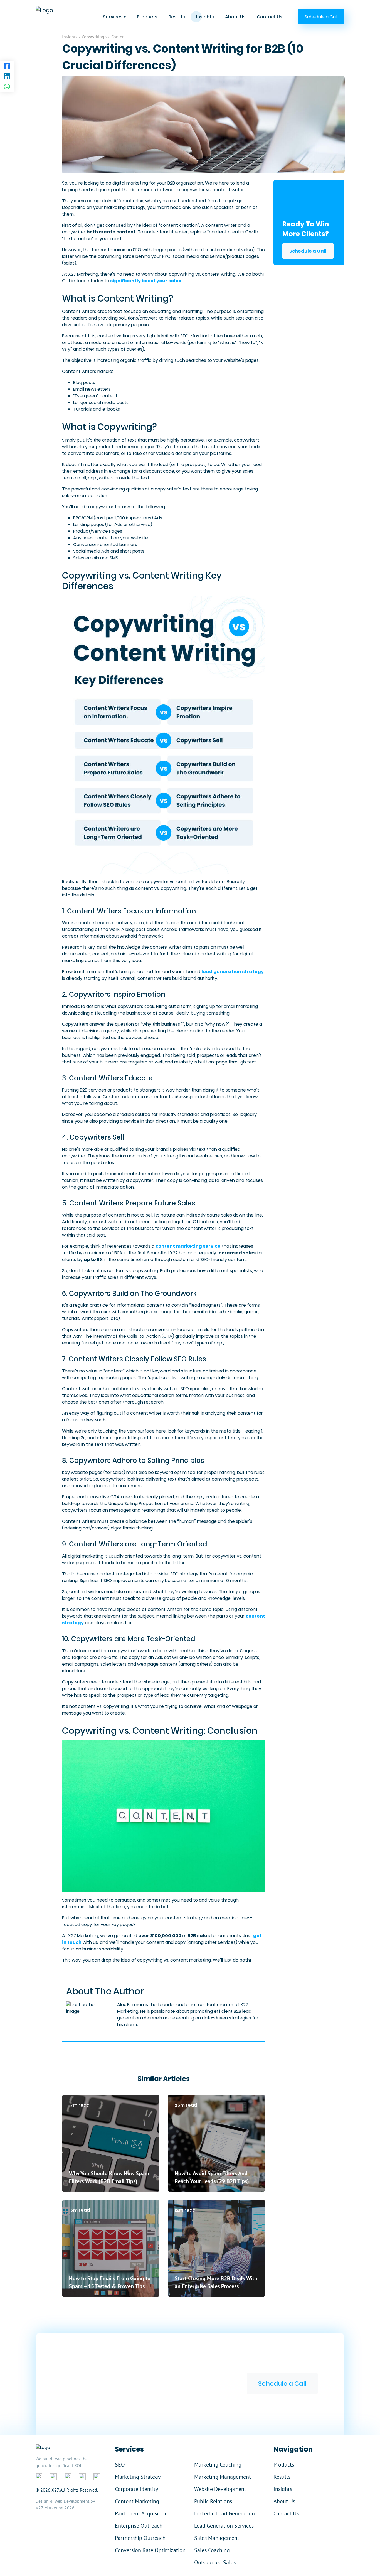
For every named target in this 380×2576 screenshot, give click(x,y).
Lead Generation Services (224, 2526)
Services (113, 17)
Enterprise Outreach (139, 2526)
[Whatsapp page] (7, 87)
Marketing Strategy (138, 2477)
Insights (205, 17)
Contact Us (270, 17)
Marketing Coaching (218, 2465)
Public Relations (213, 2501)
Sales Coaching (212, 2550)
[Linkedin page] (7, 77)
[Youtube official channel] (97, 2477)
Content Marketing (137, 2501)
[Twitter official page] (68, 2477)
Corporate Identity (136, 2489)
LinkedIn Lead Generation (224, 2513)
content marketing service (188, 1246)
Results (177, 17)
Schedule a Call (308, 251)
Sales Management (217, 2538)
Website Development (220, 2489)
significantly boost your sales (146, 281)
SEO (120, 2465)
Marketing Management (223, 2477)
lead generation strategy (233, 972)
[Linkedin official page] (53, 2477)
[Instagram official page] (82, 2477)
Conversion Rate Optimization (150, 2550)
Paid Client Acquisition (141, 2513)
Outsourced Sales (215, 2562)
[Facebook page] (7, 66)
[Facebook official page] (39, 2477)
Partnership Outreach (140, 2538)
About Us (235, 17)
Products (147, 17)
